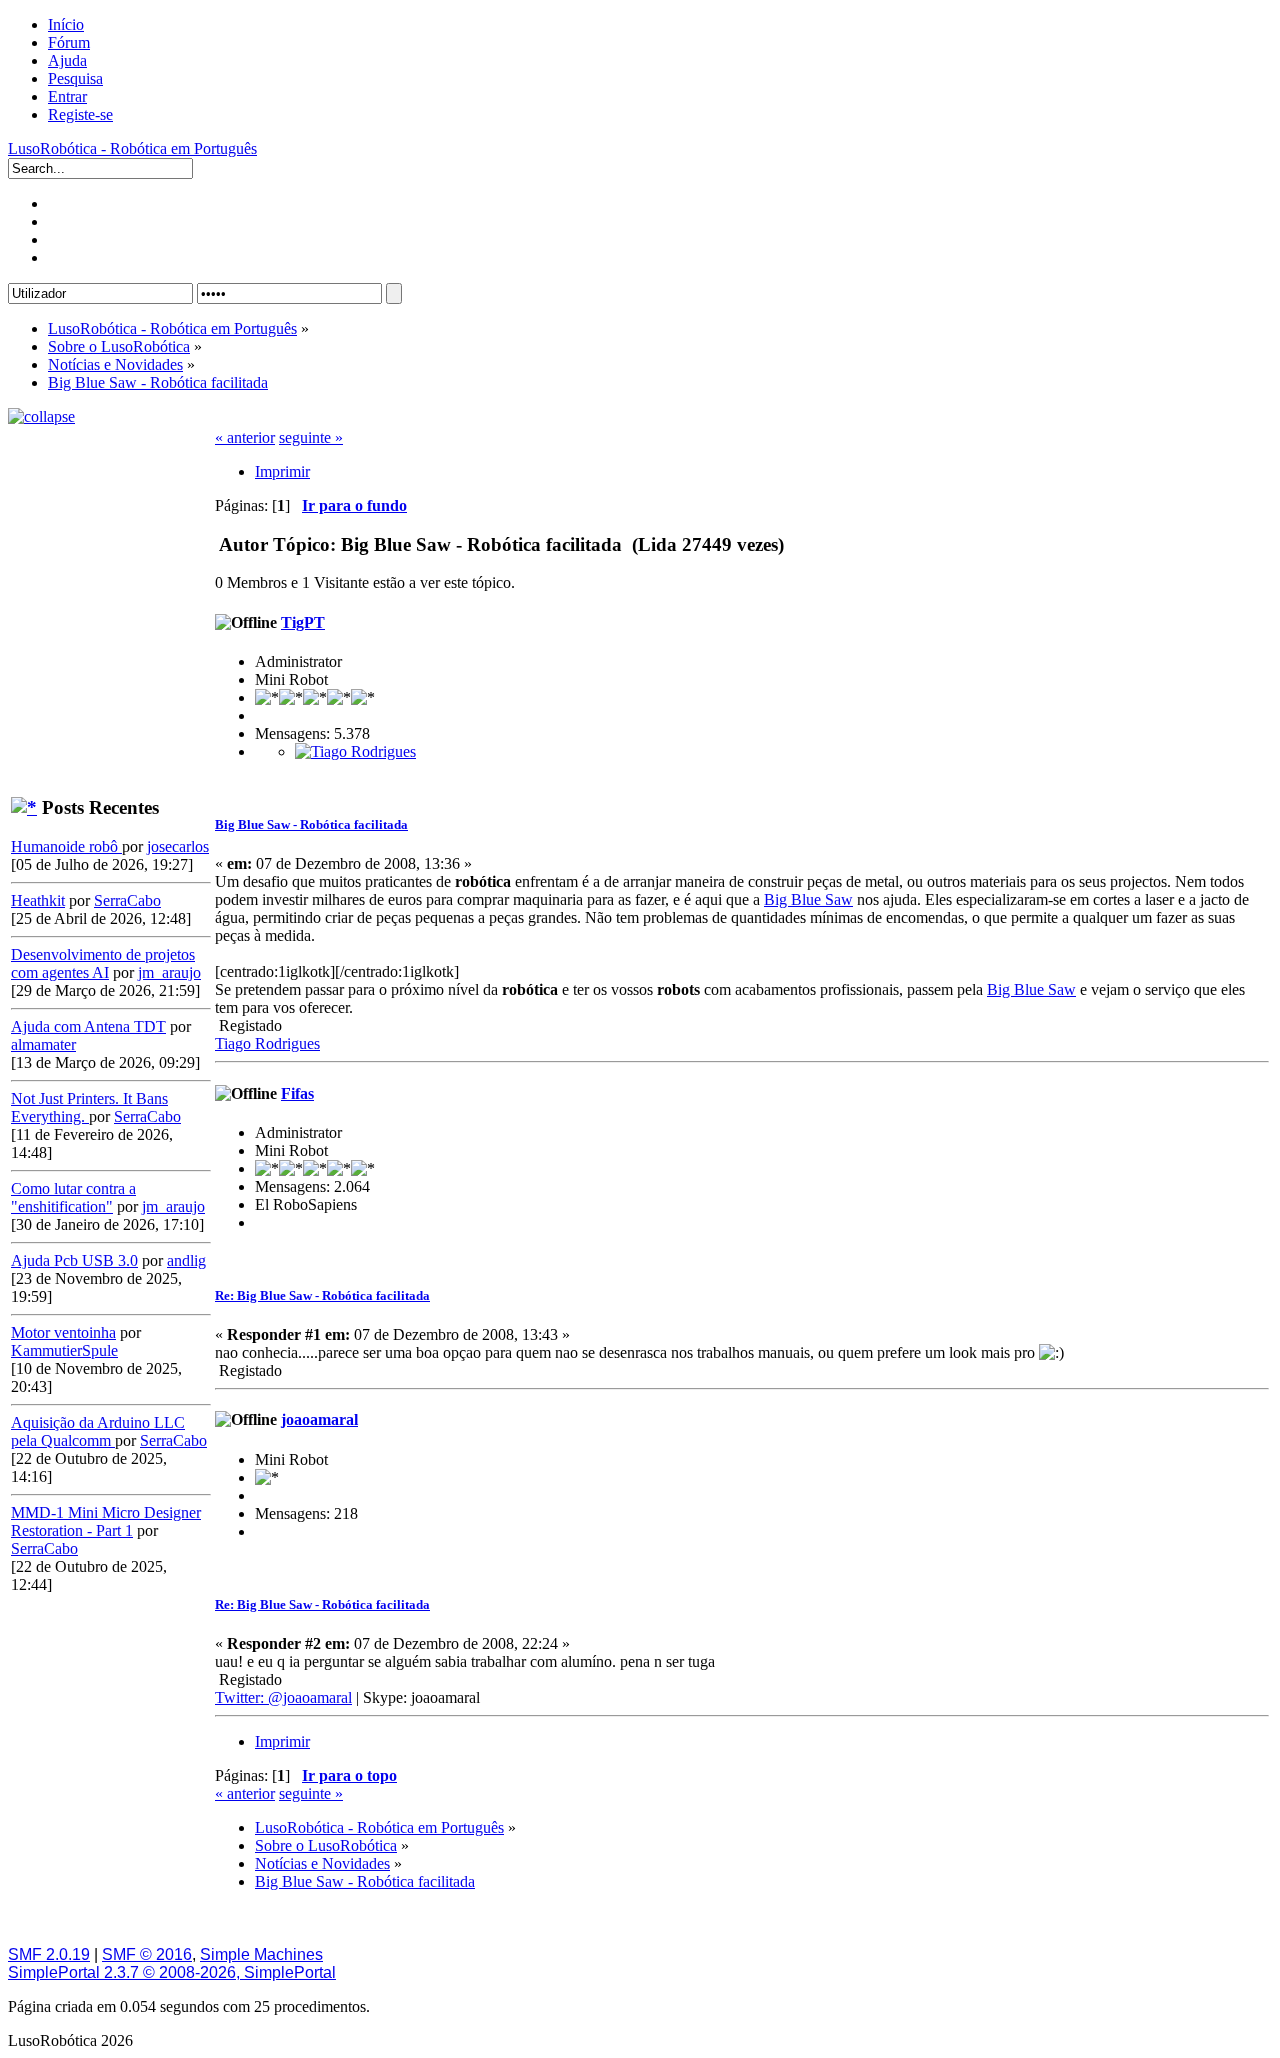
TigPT (303, 622)
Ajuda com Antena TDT (88, 1026)
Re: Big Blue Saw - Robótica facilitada (322, 1295)
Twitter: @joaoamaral (283, 1697)
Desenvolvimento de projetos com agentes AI (103, 963)
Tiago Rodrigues (267, 1043)
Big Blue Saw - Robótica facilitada (311, 824)
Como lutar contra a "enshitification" (73, 1197)
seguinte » (311, 437)
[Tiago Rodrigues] (355, 751)
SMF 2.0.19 (49, 1954)
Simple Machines (261, 1954)
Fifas (297, 1093)
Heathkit (38, 900)
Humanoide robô (66, 846)
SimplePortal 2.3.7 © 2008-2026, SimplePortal (172, 1972)
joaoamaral (319, 1419)
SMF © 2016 (147, 1954)
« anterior (245, 437)
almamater (43, 1044)
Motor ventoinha (63, 1332)
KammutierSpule (64, 1350)
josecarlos (178, 846)
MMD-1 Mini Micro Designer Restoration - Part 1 (106, 1521)
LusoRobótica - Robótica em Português (132, 148)
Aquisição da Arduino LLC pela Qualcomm (98, 1431)
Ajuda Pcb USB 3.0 (74, 1260)
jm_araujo (169, 972)
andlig (186, 1260)
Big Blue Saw (808, 899)
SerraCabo (127, 900)
